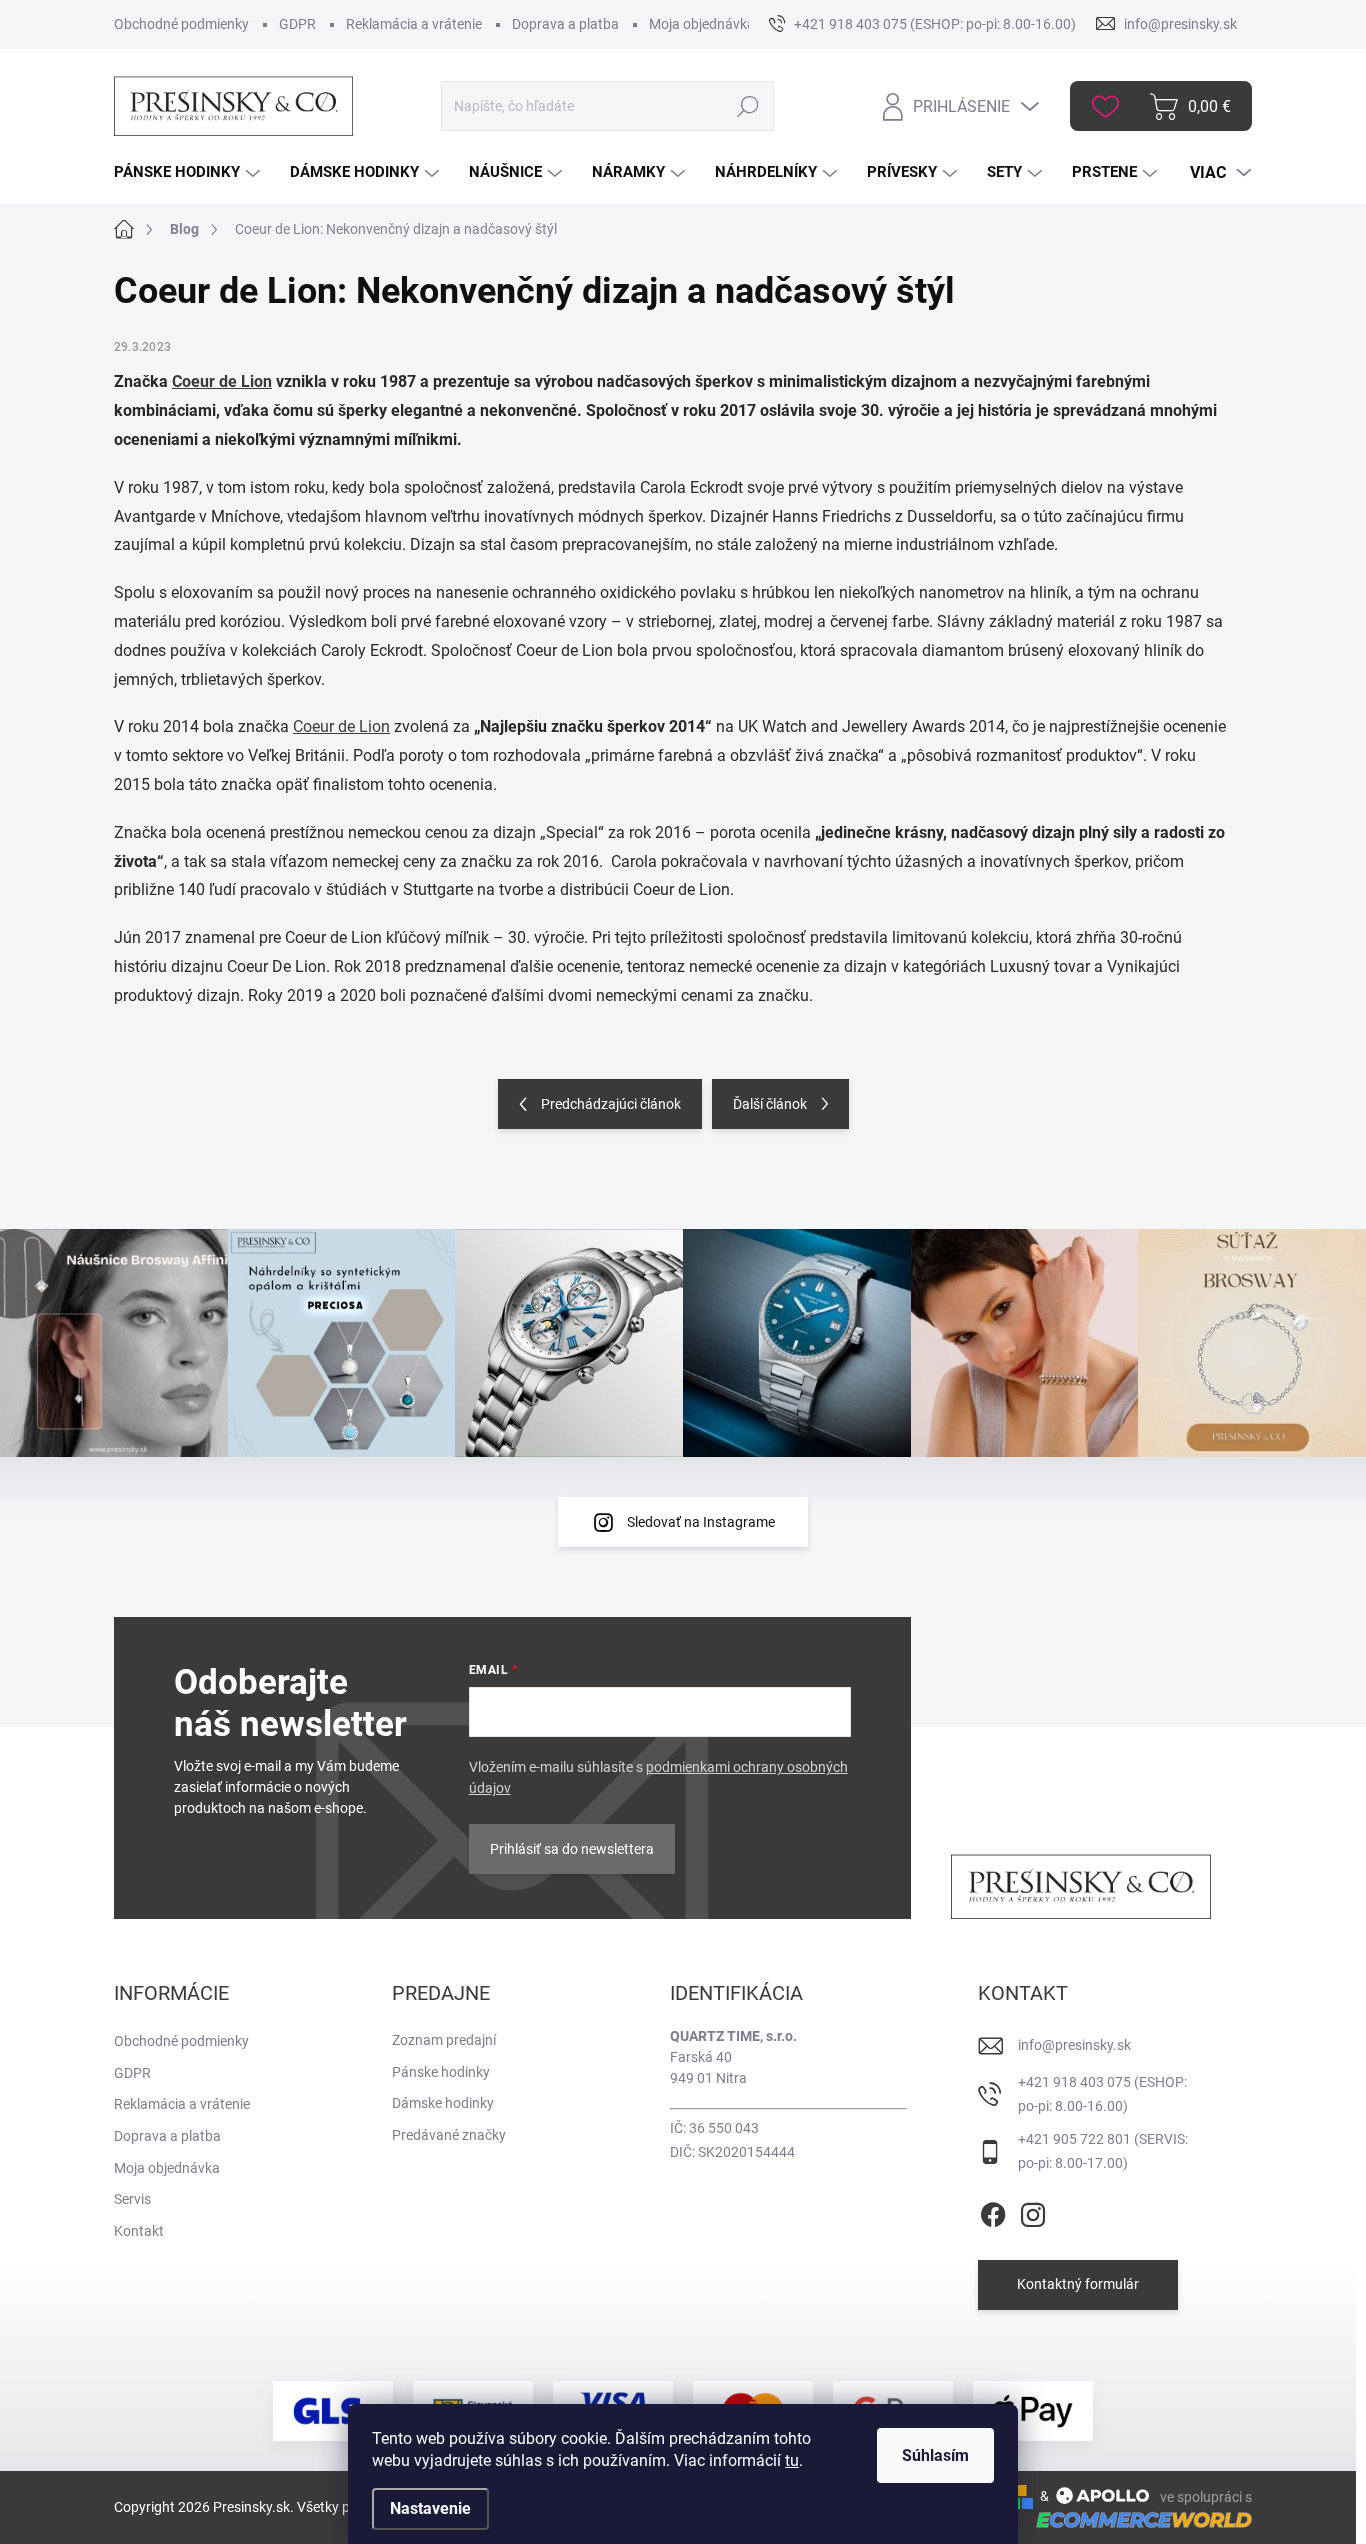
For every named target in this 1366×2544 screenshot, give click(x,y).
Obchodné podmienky (181, 24)
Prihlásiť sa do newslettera (572, 1849)
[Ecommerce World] (1137, 2519)
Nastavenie (430, 2508)
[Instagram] (1033, 2211)
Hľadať (748, 106)
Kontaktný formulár (1078, 2284)
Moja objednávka (702, 24)
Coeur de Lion (222, 381)
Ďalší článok (770, 1104)
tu (792, 2460)
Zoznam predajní (444, 2040)
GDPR (297, 24)
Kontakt (139, 2231)
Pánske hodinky (441, 2072)
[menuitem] (189, 172)
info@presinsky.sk (1074, 2045)
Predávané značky (449, 2135)
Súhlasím (935, 2455)
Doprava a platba (565, 24)
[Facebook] (993, 2211)
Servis (132, 2199)
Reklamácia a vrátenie (414, 24)
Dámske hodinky (443, 2103)
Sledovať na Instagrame (701, 1522)
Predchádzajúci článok (611, 1104)
